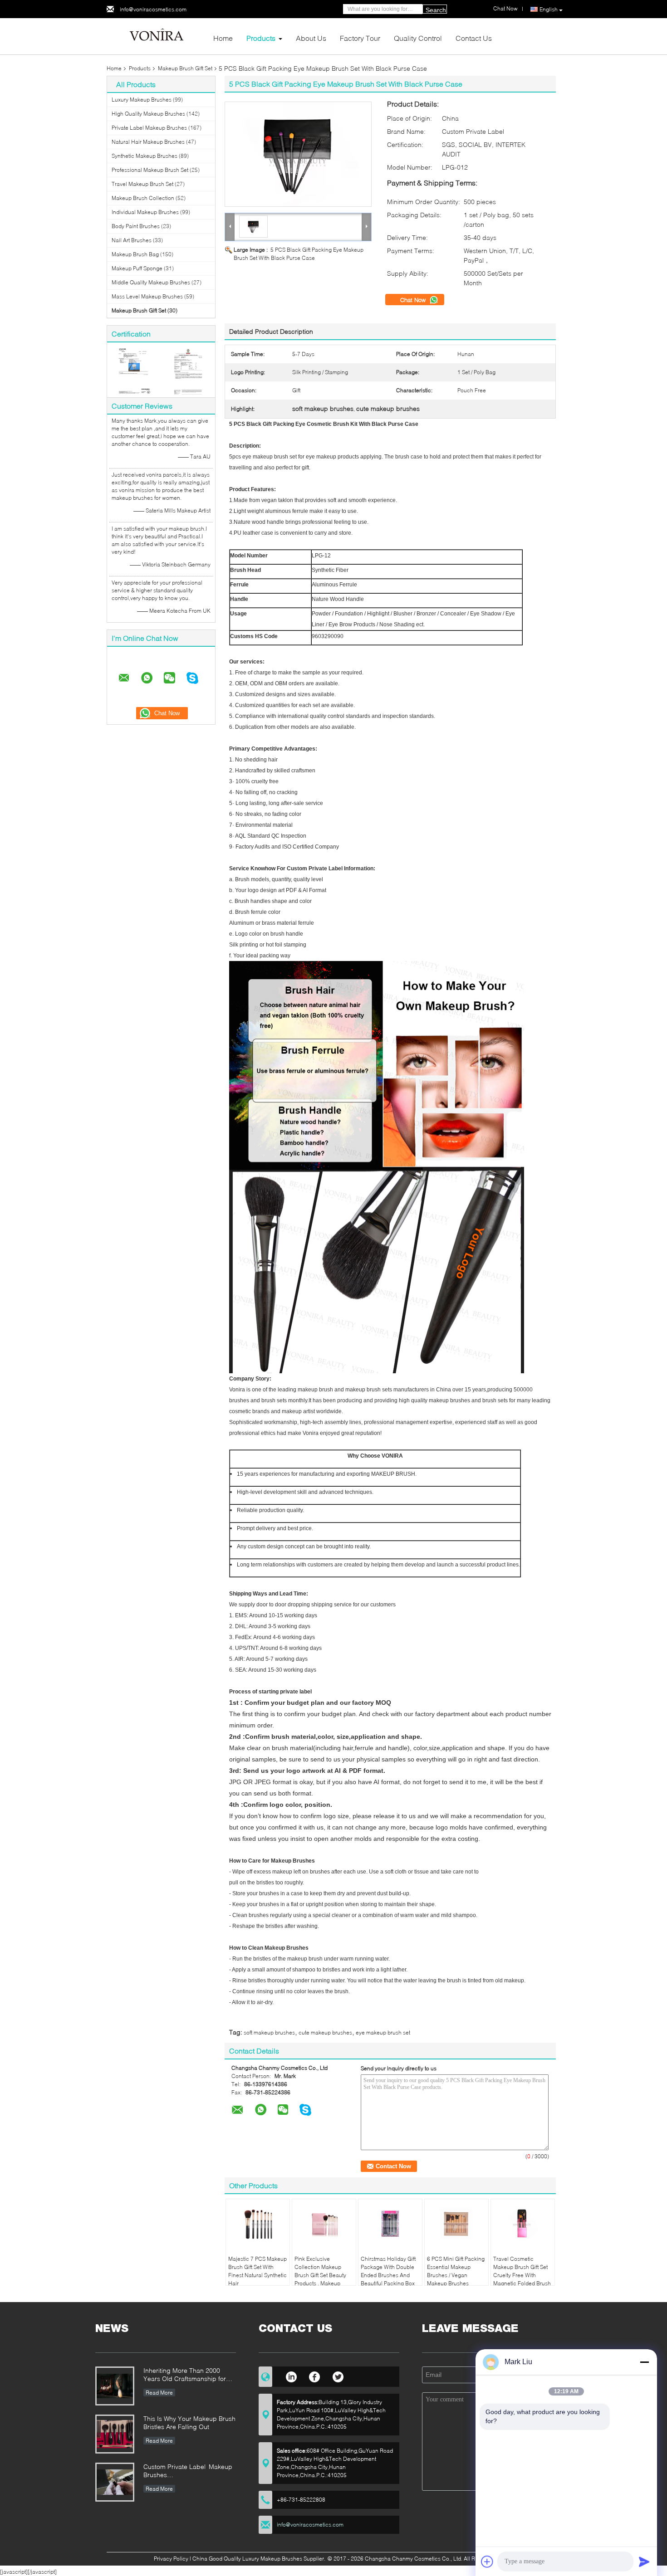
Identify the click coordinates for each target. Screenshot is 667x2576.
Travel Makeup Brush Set (142, 184)
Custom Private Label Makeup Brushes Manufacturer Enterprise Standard (188, 2471)
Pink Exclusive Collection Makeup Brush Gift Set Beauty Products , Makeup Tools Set (320, 2275)
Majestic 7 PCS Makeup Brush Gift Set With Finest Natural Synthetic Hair (257, 2271)
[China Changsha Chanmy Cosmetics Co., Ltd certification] (134, 371)
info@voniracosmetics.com (153, 9)
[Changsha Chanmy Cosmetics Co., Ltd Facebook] (315, 2376)
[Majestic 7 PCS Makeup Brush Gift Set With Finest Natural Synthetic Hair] (258, 2224)
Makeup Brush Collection (143, 198)
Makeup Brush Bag (135, 254)
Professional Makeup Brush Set (150, 170)
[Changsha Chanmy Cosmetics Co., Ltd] (157, 36)
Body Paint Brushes (136, 226)
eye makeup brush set (383, 2032)
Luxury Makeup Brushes (142, 100)
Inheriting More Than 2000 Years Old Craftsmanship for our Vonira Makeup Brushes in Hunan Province (187, 2375)
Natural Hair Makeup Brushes (148, 142)
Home (223, 38)
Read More (159, 2393)
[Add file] (487, 2561)
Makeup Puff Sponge (137, 268)
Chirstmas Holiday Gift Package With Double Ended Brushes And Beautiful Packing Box (388, 2271)
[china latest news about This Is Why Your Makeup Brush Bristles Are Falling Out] (115, 2434)
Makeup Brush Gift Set (185, 68)
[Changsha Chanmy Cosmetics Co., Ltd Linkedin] (291, 2376)
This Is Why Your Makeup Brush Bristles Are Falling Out (189, 2422)
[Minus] (644, 2362)
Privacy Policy (171, 2559)
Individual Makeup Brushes (145, 212)
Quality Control (418, 38)
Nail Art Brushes (132, 240)
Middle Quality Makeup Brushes (151, 282)
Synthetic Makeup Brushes (145, 156)
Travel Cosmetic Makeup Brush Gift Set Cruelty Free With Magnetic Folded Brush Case (522, 2275)
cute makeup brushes (325, 2032)
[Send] (644, 2561)
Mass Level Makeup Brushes (147, 296)
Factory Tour (360, 38)
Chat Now (414, 300)
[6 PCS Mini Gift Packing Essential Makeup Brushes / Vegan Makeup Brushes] (456, 2224)
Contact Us (474, 38)
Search (436, 10)
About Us (311, 38)
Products (261, 38)
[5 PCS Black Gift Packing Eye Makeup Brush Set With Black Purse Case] (298, 154)
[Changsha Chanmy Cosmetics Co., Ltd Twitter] (338, 2376)
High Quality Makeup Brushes (148, 114)
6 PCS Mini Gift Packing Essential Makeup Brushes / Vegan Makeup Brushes (456, 2271)
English (549, 9)
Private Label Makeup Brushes (149, 128)
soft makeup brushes (269, 2032)
